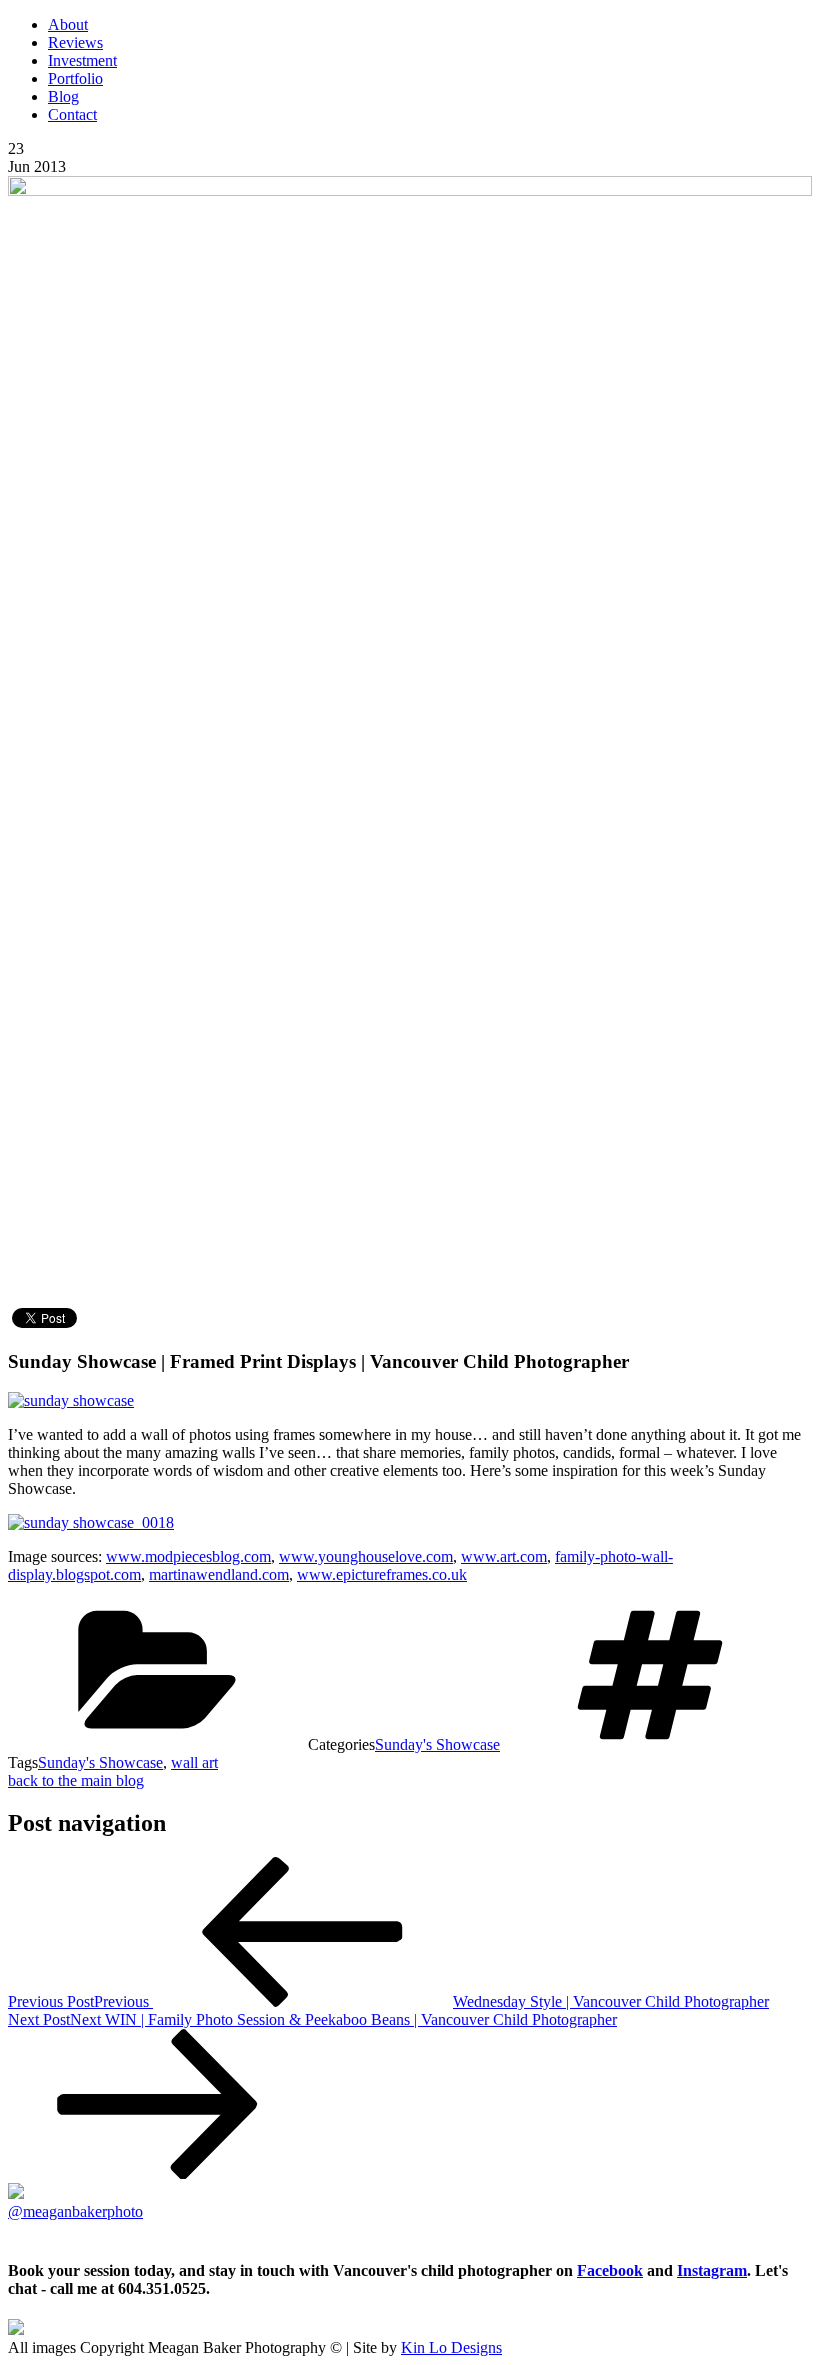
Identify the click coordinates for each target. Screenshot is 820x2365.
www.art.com (504, 1556)
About (68, 24)
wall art (194, 1762)
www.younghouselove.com (366, 1556)
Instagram (712, 2270)
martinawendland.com (219, 1574)
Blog (63, 96)
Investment (82, 60)
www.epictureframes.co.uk (382, 1574)
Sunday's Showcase (437, 1744)
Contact (72, 114)
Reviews (75, 42)
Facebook (610, 2270)
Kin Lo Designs (451, 2347)
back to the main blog (76, 1780)
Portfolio (75, 78)
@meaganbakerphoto (75, 2211)
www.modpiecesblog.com (188, 1556)
